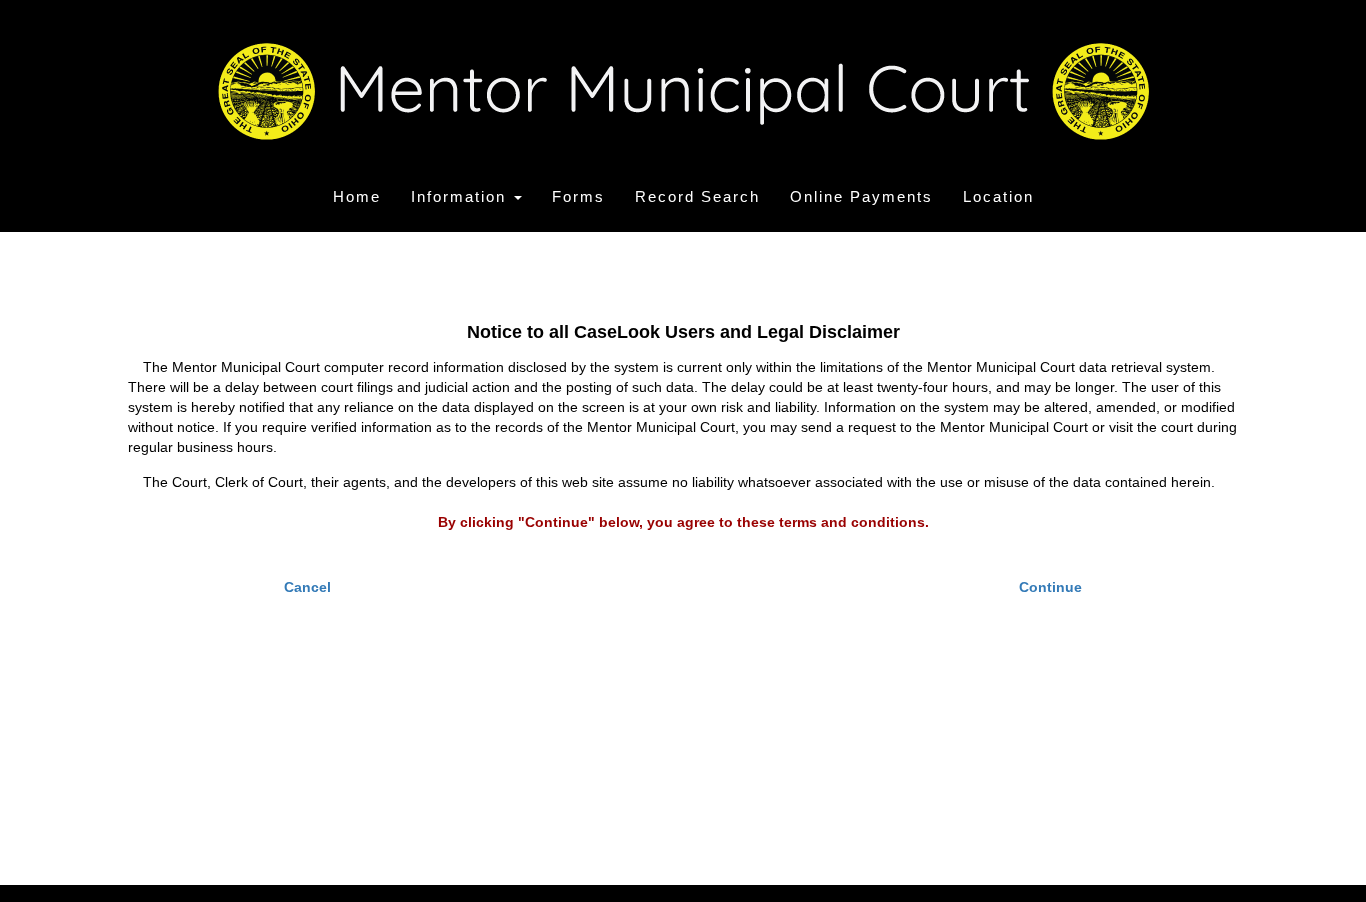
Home (357, 196)
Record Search (697, 196)
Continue (1050, 587)
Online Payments (861, 196)
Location (998, 196)
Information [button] (461, 196)
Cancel (307, 587)
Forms (578, 196)
